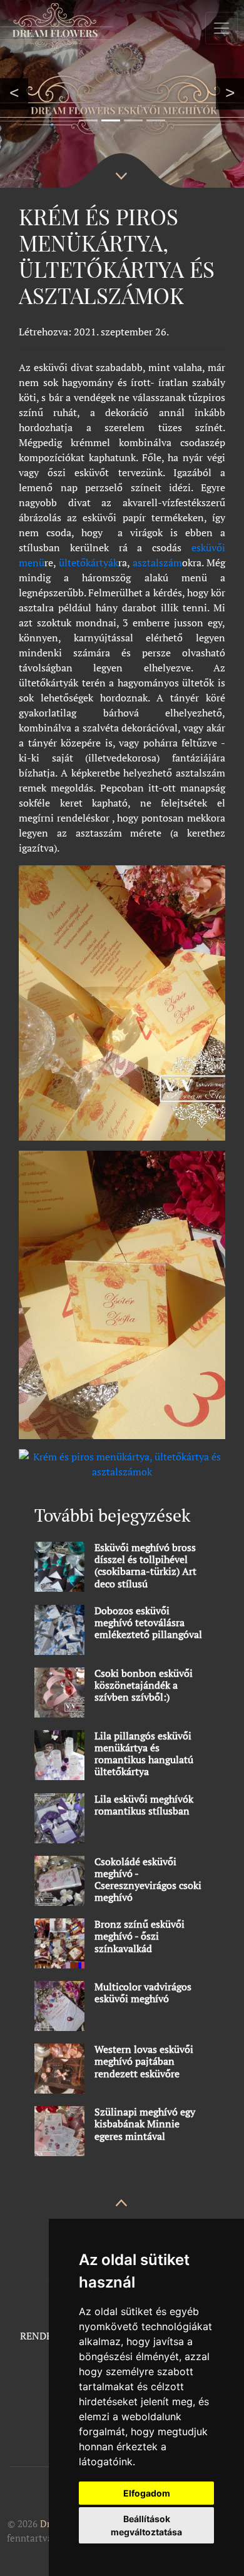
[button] (14, 94)
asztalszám (156, 563)
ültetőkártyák (89, 563)
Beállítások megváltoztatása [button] (146, 2525)
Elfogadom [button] (147, 2493)
